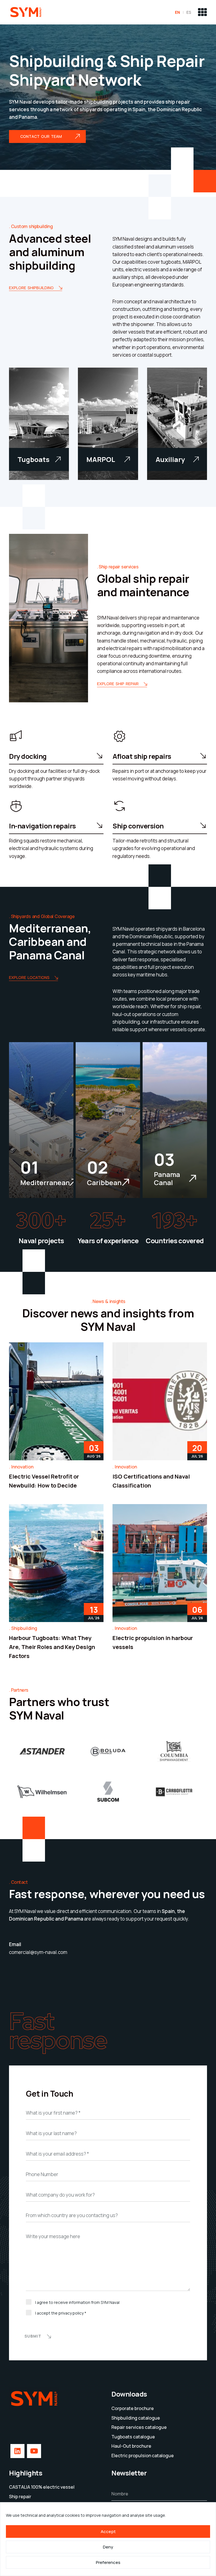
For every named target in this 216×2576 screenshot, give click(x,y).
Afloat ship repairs (142, 756)
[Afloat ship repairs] (120, 736)
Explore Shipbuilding (31, 288)
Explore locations (29, 978)
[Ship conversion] (120, 806)
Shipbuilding (24, 1628)
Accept (108, 2531)
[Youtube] (34, 2488)
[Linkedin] (17, 2488)
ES (189, 12)
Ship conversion (138, 826)
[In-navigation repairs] (16, 806)
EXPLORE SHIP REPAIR (118, 684)
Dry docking (28, 756)
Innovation (22, 1467)
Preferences (108, 2562)
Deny (108, 2547)
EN (177, 12)
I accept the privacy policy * (61, 2313)
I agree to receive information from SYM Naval (77, 2302)
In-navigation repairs (42, 826)
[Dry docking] (16, 736)
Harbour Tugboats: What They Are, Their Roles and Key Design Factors (52, 1647)
